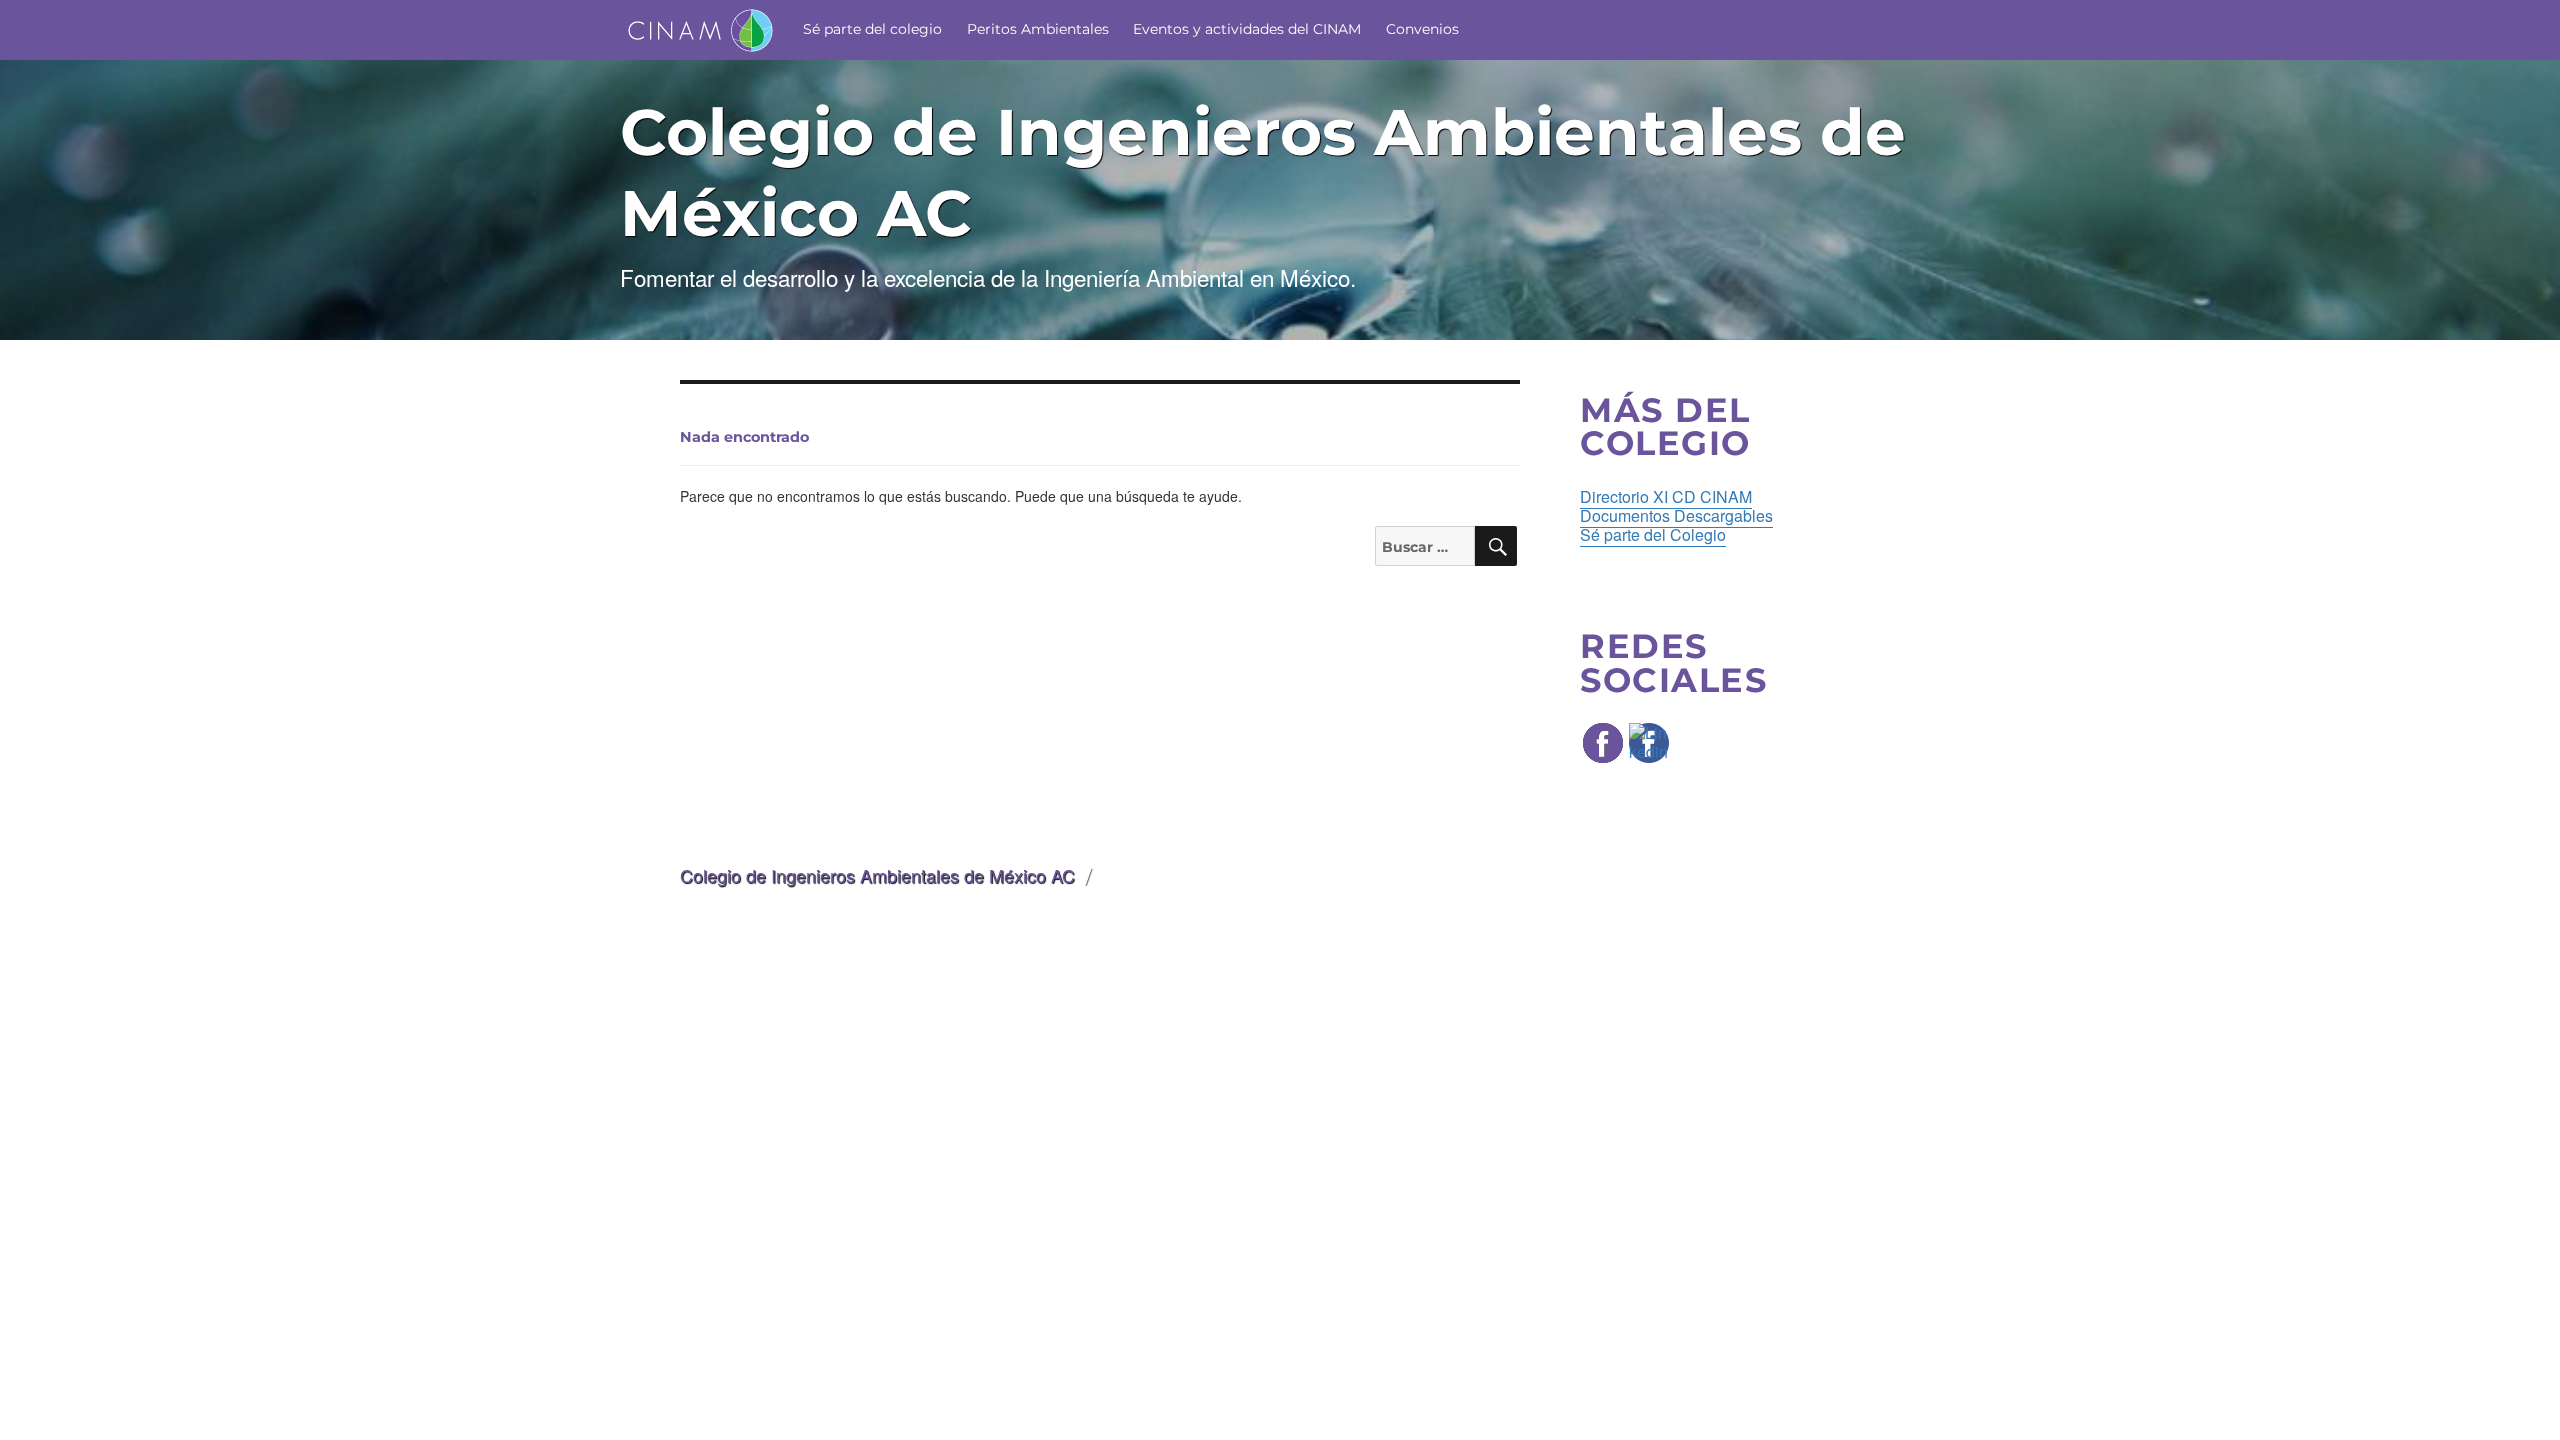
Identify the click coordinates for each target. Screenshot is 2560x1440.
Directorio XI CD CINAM (1666, 496)
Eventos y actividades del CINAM (1247, 29)
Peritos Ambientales (1038, 29)
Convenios (1422, 29)
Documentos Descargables (1676, 515)
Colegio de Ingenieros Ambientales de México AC (877, 875)
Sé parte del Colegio (1653, 534)
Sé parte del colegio (872, 29)
